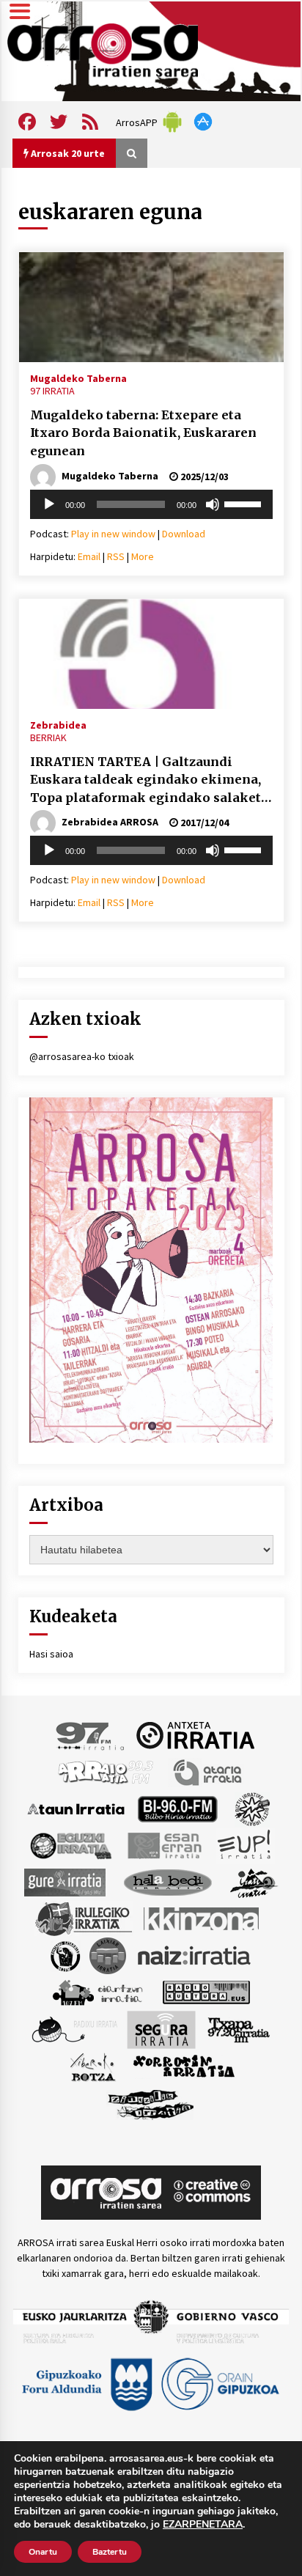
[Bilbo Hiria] (177, 1808)
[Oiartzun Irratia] (98, 1991)
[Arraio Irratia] (106, 1771)
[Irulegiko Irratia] (84, 1918)
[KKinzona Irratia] (202, 1918)
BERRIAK (48, 737)
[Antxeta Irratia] (195, 1734)
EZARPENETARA (203, 2525)
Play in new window (113, 534)
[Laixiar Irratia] (108, 1954)
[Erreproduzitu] (49, 504)
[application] (151, 504)
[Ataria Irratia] (209, 1771)
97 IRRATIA (52, 391)
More (143, 556)
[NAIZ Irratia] (195, 1954)
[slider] (245, 503)
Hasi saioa (51, 1654)
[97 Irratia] (91, 1734)
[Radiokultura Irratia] (206, 1991)
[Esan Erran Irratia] (164, 1844)
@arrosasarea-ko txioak (82, 1056)
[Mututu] (213, 504)
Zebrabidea (58, 724)
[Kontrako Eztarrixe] (64, 1954)
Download (184, 534)
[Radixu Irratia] (74, 2028)
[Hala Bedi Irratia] (167, 1881)
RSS (116, 556)
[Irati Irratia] (254, 1881)
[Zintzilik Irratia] (151, 2102)
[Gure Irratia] (65, 1881)
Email (89, 556)
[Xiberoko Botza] (92, 2066)
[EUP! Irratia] (245, 1844)
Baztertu (110, 2552)
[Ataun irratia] (76, 1808)
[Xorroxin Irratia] (184, 2066)
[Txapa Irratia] (239, 2028)
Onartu (43, 2552)
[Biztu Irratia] (253, 1808)
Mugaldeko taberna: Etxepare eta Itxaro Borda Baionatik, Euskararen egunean (143, 433)
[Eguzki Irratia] (70, 1844)
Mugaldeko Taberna (78, 378)
